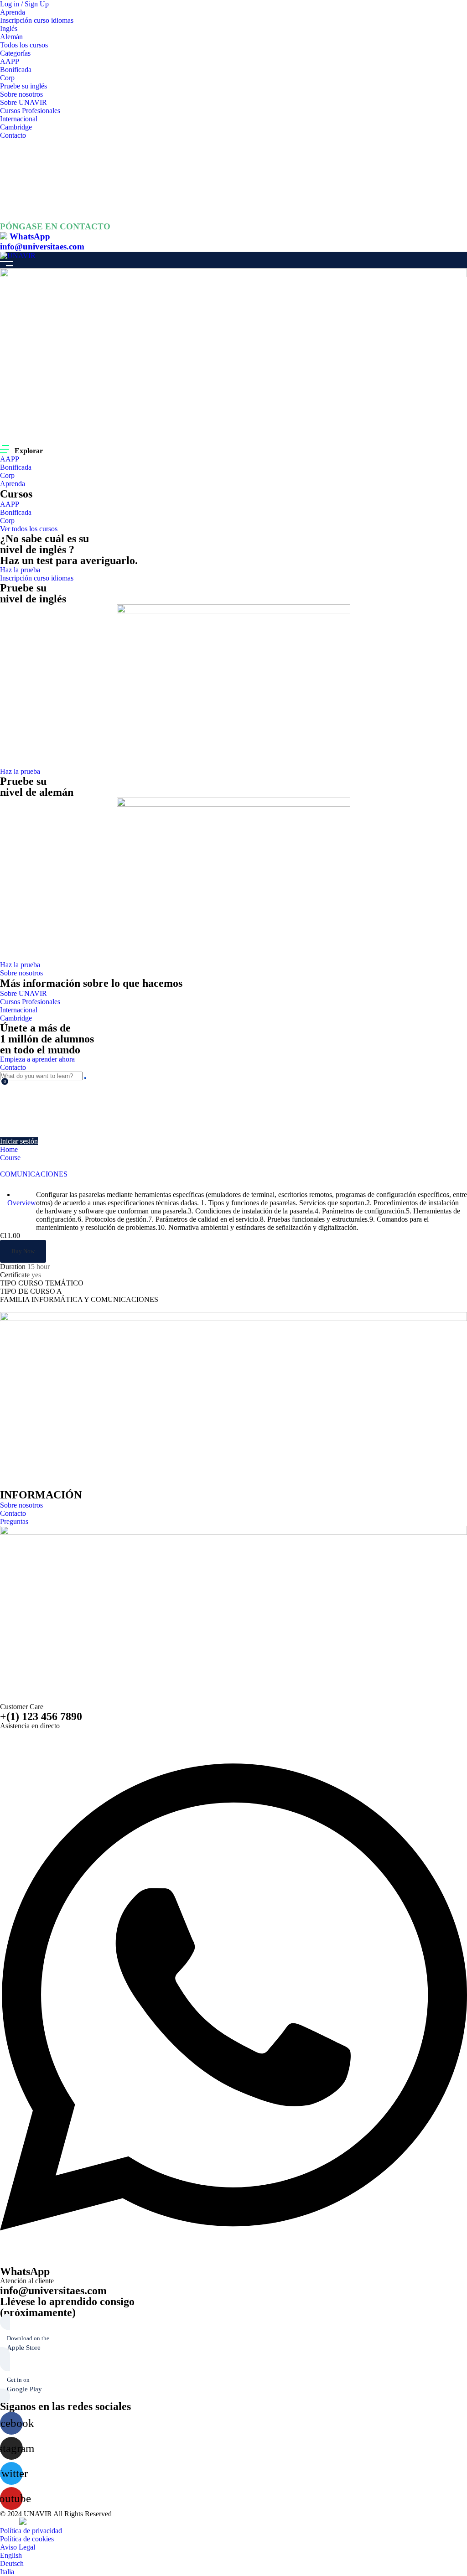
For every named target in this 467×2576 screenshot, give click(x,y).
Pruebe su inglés (23, 86)
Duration (13, 1267)
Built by (10, 2523)
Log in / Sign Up (24, 4)
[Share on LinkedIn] (18, 1308)
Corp (7, 78)
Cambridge (16, 127)
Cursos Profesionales (30, 111)
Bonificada (16, 70)
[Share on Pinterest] (25, 1308)
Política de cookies (27, 2539)
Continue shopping (31, 1122)
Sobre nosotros (21, 94)
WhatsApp (30, 236)
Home (9, 1149)
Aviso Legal (18, 2547)
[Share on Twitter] (11, 1308)
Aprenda (13, 12)
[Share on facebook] (4, 1308)
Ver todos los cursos (29, 529)
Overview (22, 1203)
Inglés (9, 29)
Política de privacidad (31, 2531)
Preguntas (14, 1521)
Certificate (15, 1275)
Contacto (13, 135)
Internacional (19, 119)
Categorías (15, 53)
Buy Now (23, 1251)
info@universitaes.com (42, 246)
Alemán (11, 37)
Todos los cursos (24, 45)
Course (10, 1158)
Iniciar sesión (19, 1141)
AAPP (10, 61)
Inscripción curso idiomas (37, 20)
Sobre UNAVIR (23, 102)
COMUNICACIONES (34, 1174)
